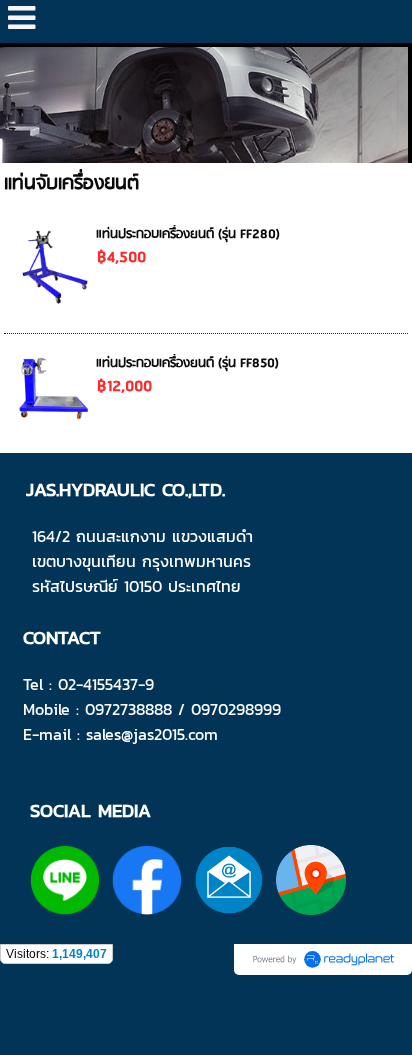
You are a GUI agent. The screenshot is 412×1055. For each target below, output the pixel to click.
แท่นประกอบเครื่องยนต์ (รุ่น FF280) (188, 234)
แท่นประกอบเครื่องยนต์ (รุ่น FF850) (187, 363)
